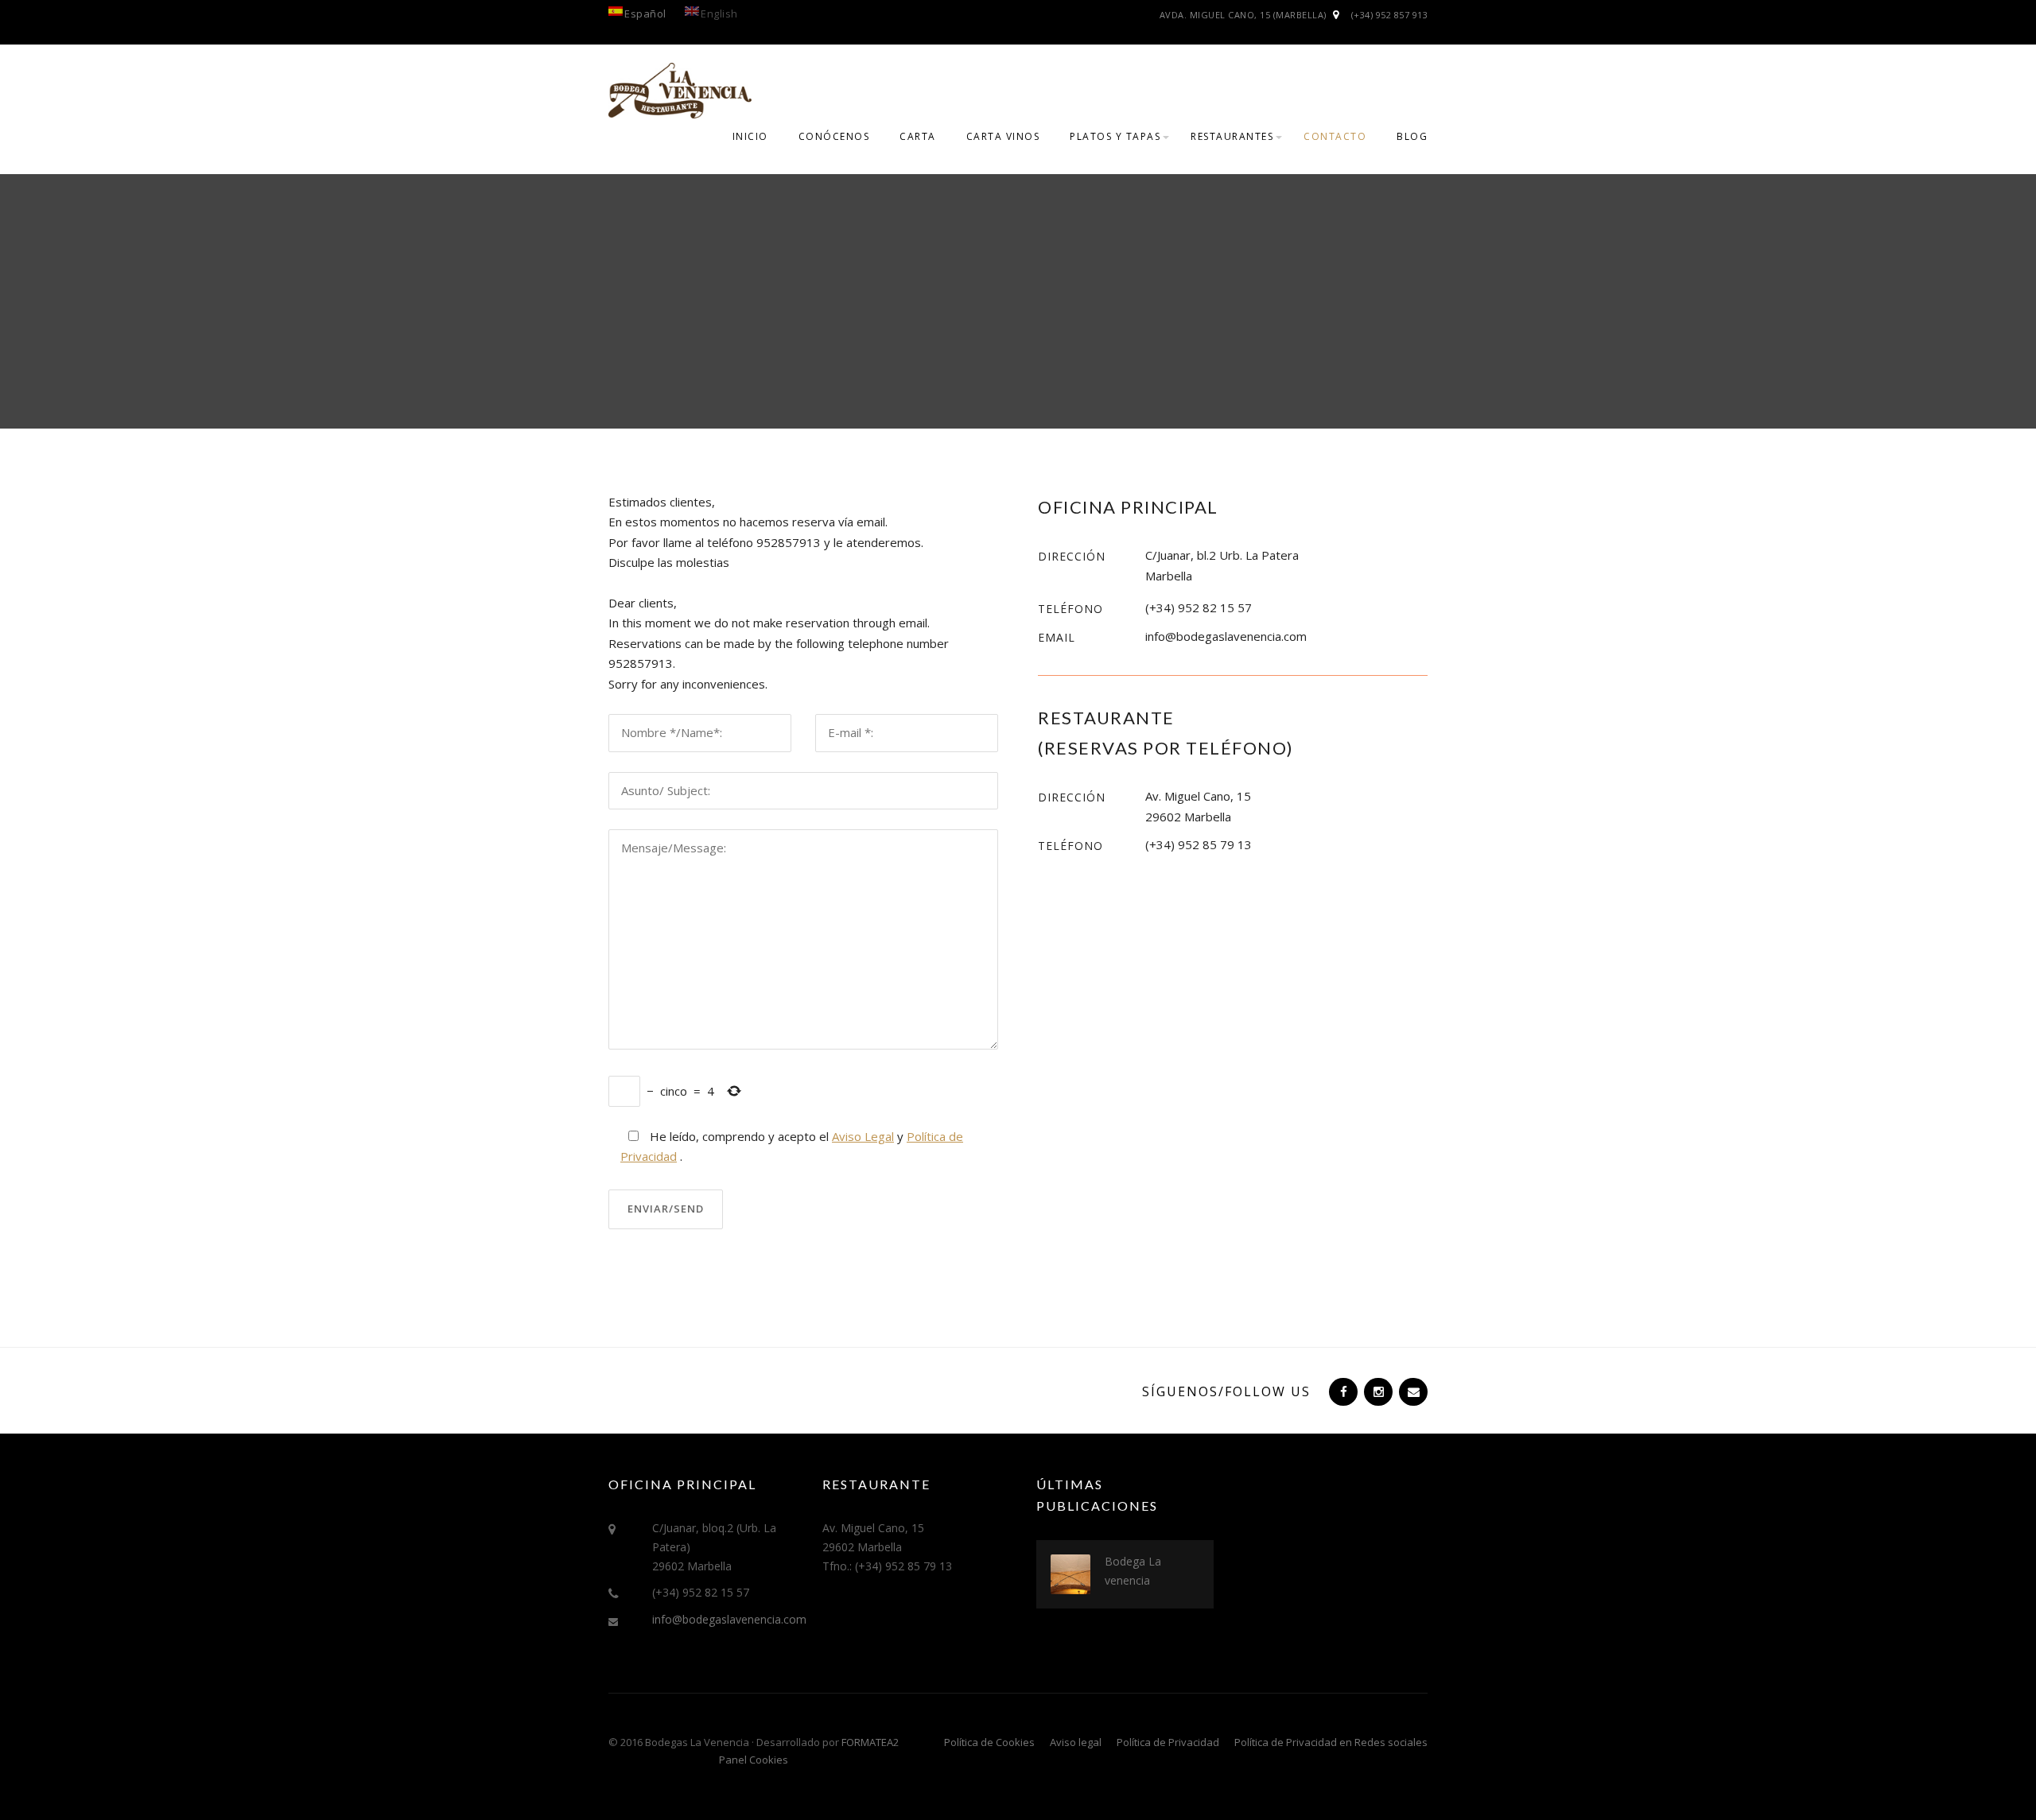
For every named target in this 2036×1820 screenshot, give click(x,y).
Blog (1412, 136)
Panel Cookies (754, 1760)
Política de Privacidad (1168, 1742)
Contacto (1335, 136)
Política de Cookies (989, 1742)
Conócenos (834, 136)
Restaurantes (1232, 136)
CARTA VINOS (1003, 136)
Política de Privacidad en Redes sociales (1331, 1742)
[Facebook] (1342, 1391)
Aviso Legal (863, 1136)
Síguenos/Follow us (1226, 1391)
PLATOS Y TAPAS (1115, 136)
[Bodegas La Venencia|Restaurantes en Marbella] (680, 89)
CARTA (918, 136)
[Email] (1412, 1391)
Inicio (750, 136)
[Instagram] (1377, 1391)
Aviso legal (1076, 1742)
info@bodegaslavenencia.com (729, 1619)
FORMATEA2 (870, 1742)
